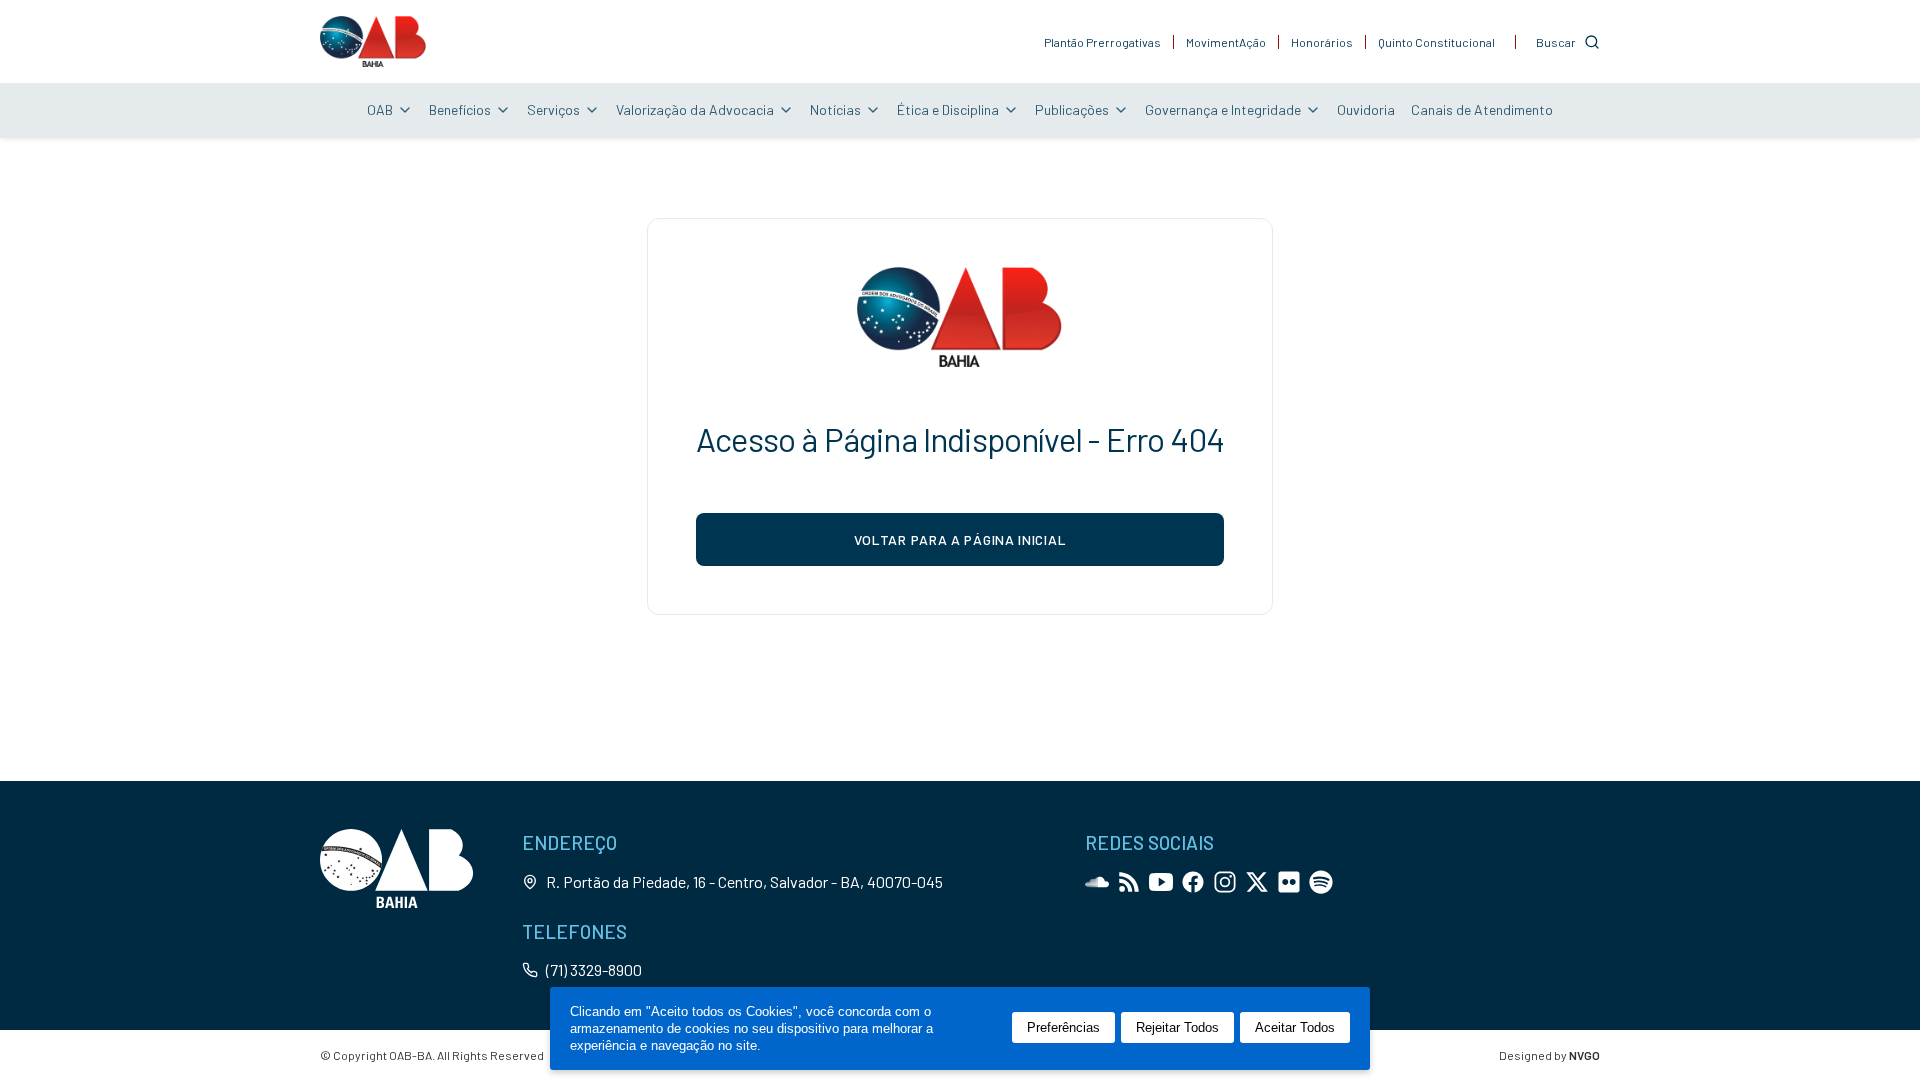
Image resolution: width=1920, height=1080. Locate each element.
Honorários (1322, 42)
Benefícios (460, 109)
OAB (380, 109)
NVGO (1584, 1055)
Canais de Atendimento (1482, 109)
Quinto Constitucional (1436, 42)
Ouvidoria (1366, 109)
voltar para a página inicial (960, 539)
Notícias (835, 109)
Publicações (1072, 109)
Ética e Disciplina (948, 109)
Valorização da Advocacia (695, 109)
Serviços (553, 109)
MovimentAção (1226, 42)
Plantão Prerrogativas (1102, 42)
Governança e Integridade (1223, 109)
